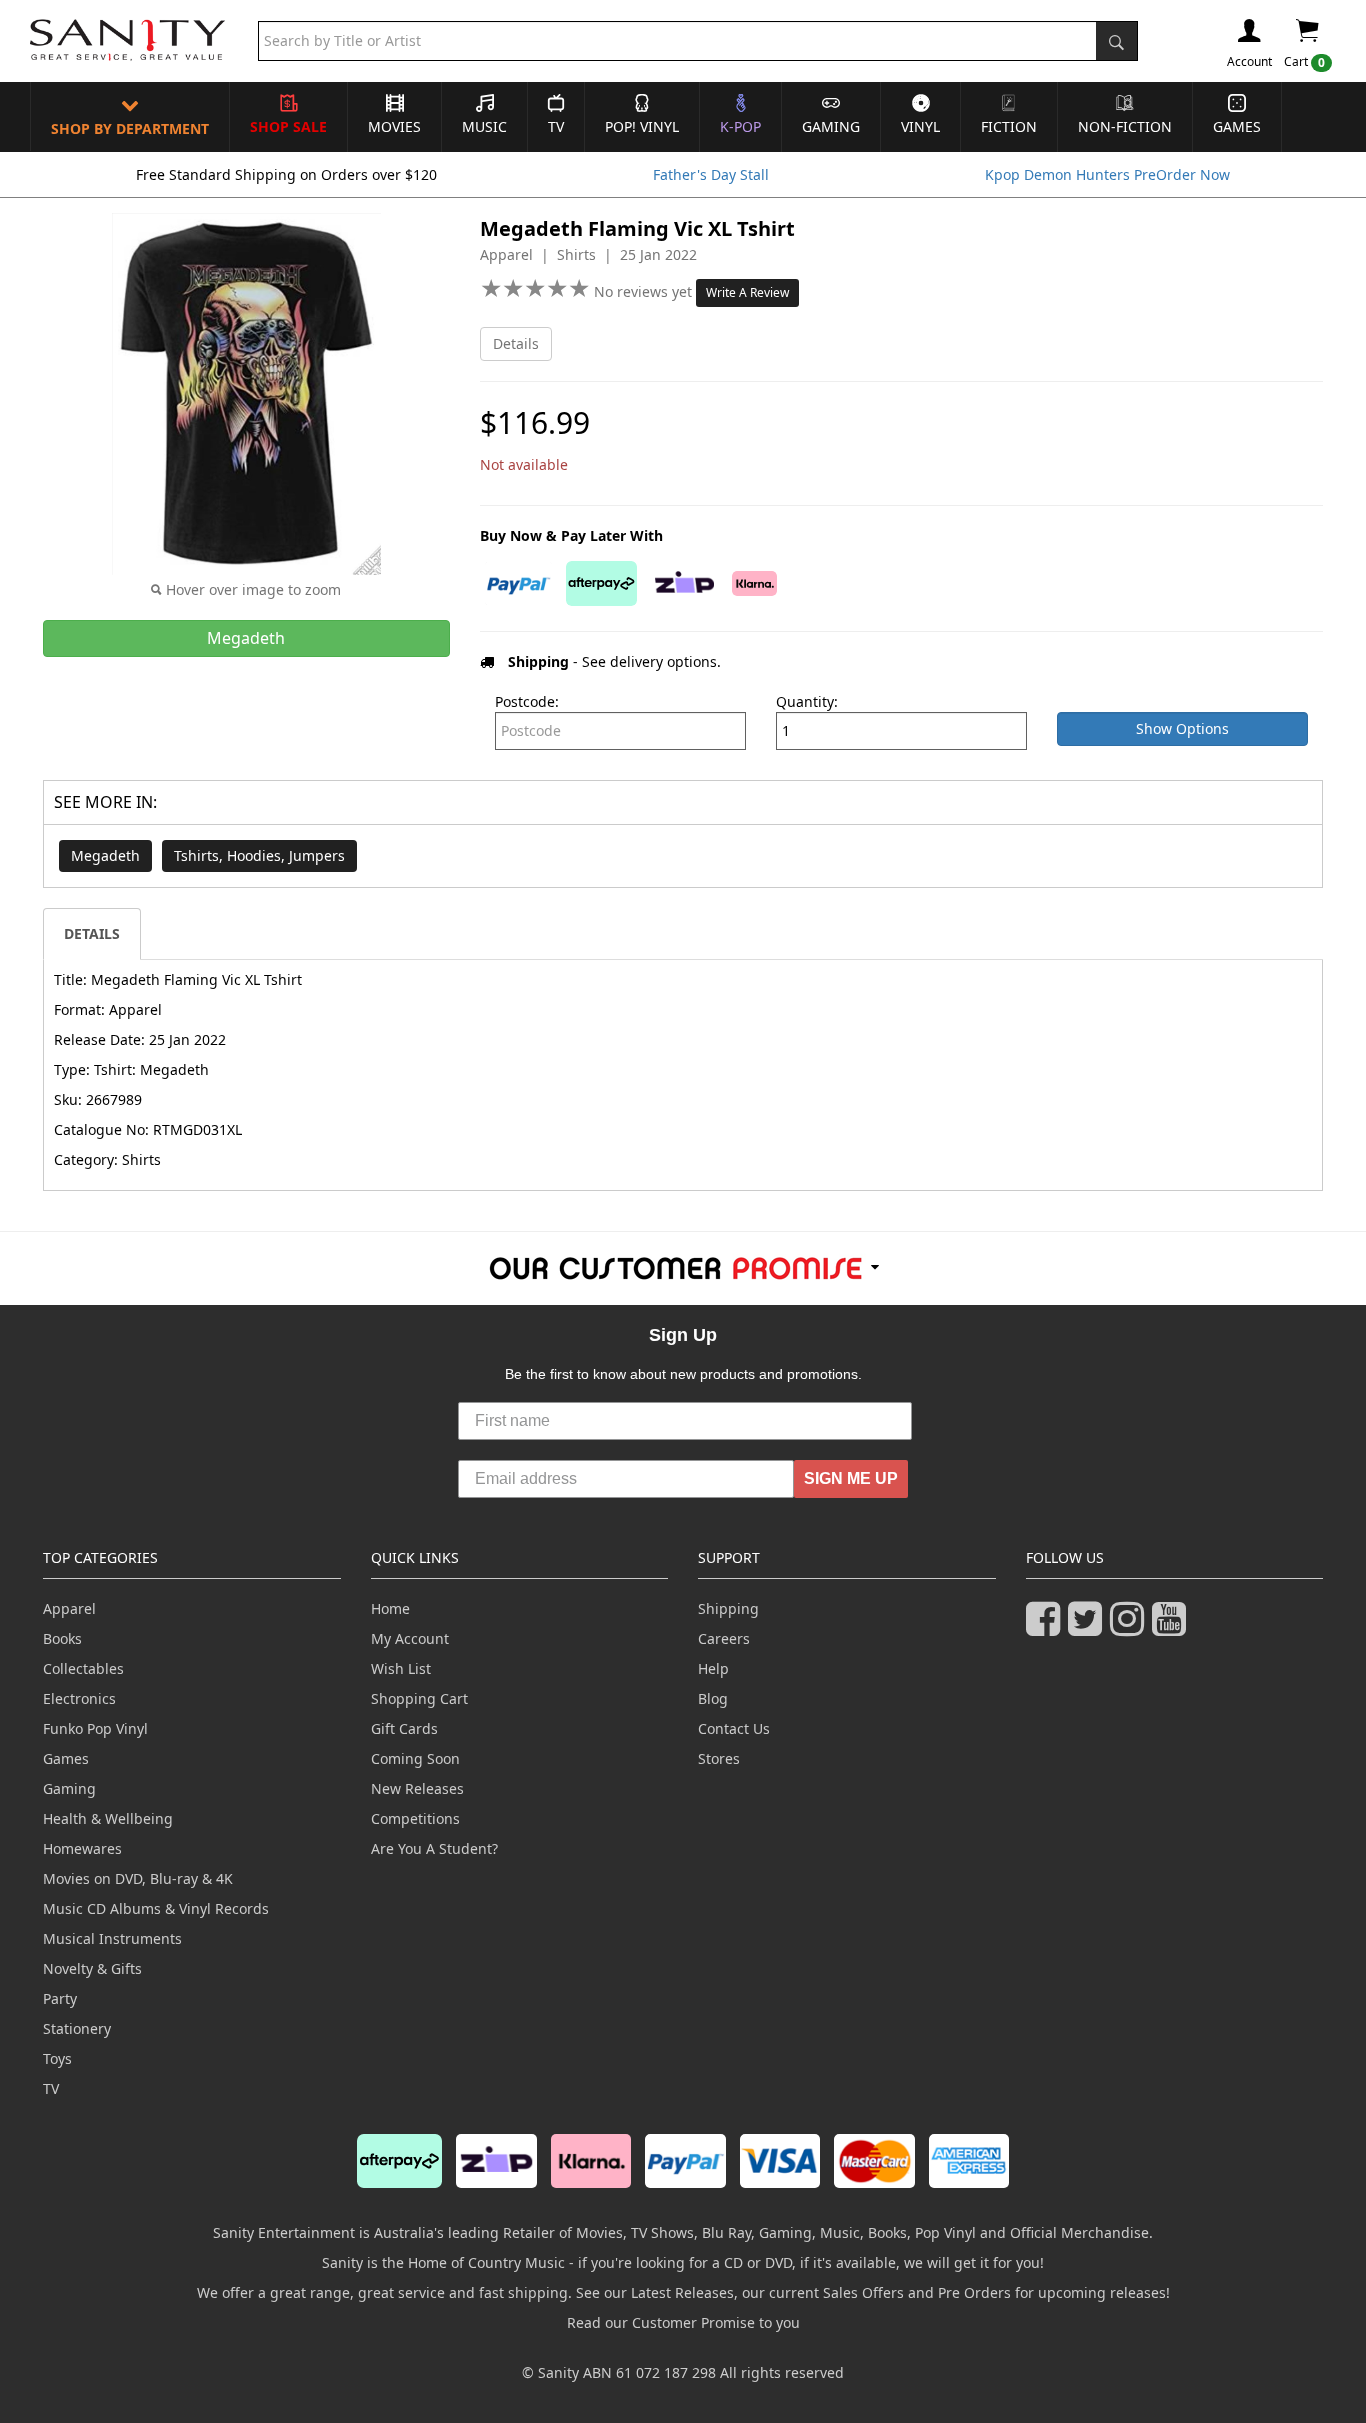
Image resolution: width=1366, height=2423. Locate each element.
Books (62, 1638)
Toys (57, 2058)
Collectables (83, 1668)
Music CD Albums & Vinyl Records (156, 1908)
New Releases (417, 1788)
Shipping (728, 1608)
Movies (394, 126)
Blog (713, 1698)
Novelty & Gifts (92, 1968)
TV (556, 126)
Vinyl (920, 126)
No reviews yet (645, 291)
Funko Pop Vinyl (95, 1728)
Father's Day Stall (711, 174)
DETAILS (92, 933)
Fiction (1009, 126)
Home (390, 1608)
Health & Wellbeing (108, 1818)
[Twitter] (1089, 1627)
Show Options (1182, 728)
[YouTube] (1173, 1627)
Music (484, 126)
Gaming (831, 126)
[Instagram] (1131, 1627)
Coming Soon (415, 1758)
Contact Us (734, 1728)
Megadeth (105, 855)
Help (713, 1668)
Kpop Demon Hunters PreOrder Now (1107, 174)
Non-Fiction (1125, 126)
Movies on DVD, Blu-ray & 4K (138, 1878)
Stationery (77, 2028)
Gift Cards (404, 1728)
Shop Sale (288, 126)
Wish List (401, 1668)
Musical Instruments (112, 1938)
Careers (724, 1638)
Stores (719, 1758)
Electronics (79, 1698)
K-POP (740, 126)
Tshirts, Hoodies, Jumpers (259, 855)
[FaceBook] (1047, 1627)
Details (516, 343)
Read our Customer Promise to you (683, 2322)
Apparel (69, 1608)
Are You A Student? (434, 1848)
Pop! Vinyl (642, 126)
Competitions (415, 1818)
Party (60, 1998)
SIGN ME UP (851, 1478)
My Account (410, 1638)
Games (1237, 126)
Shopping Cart (419, 1698)
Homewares (82, 1848)
